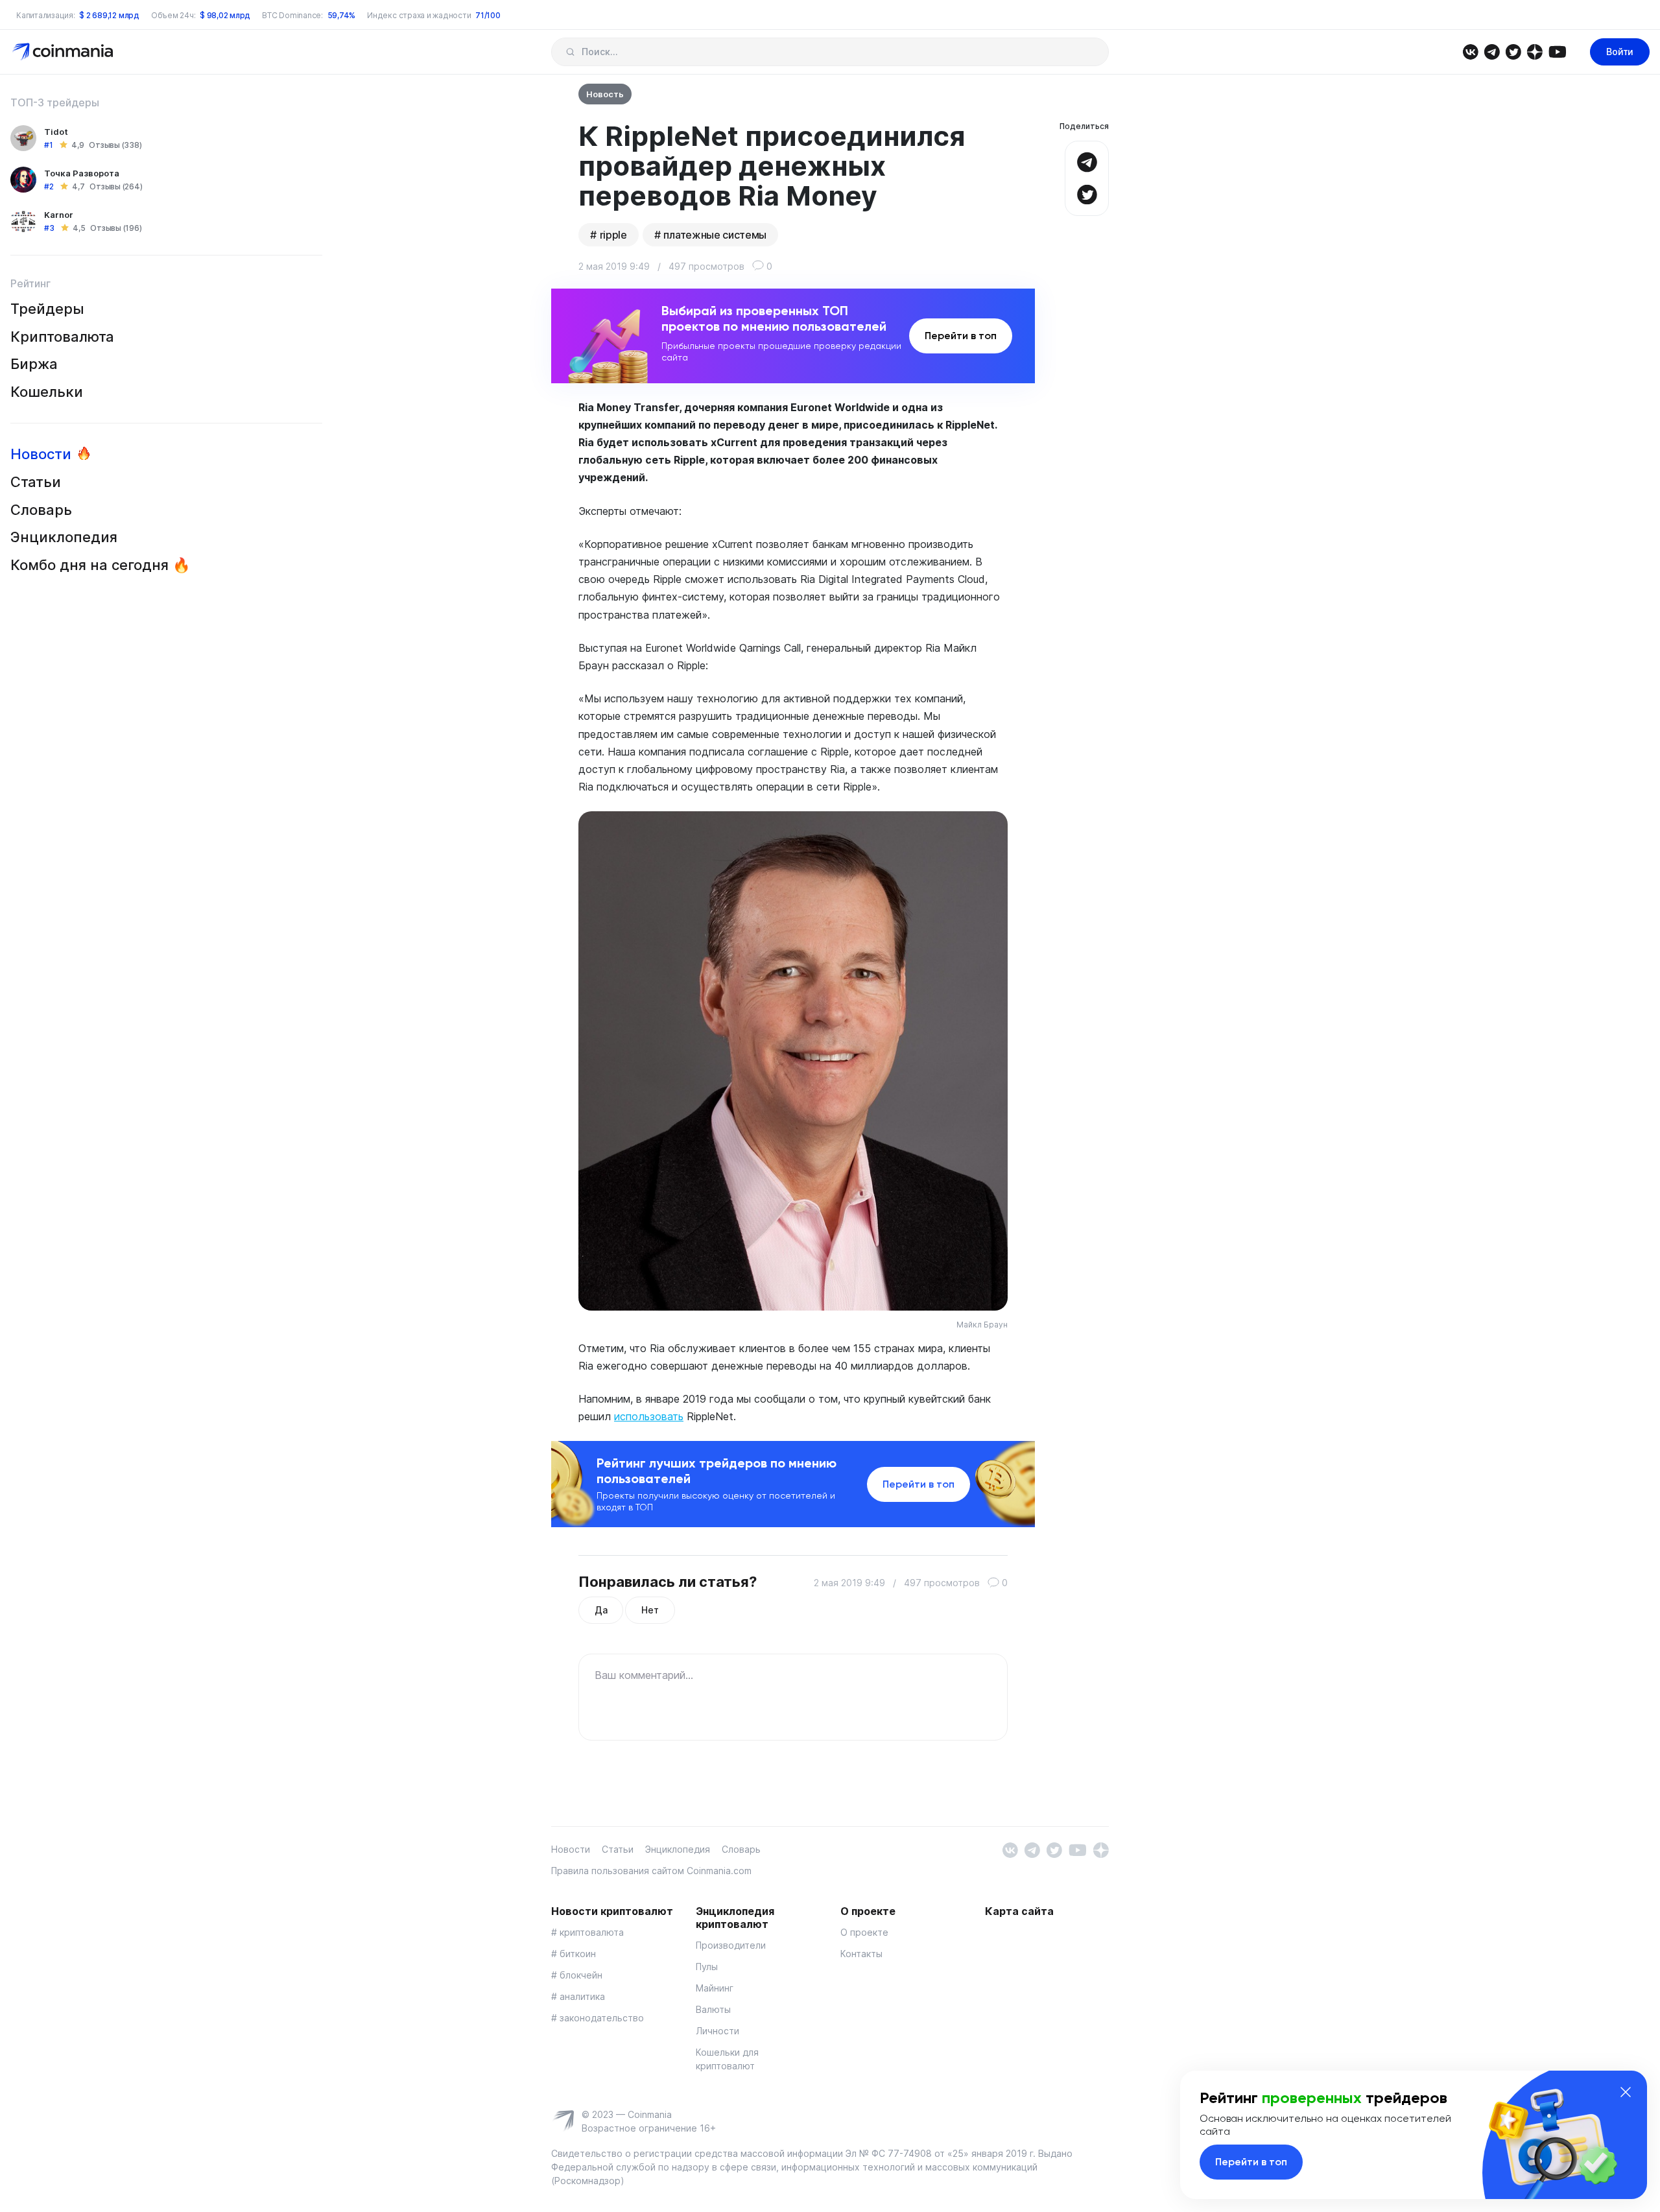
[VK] (1470, 51)
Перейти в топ (961, 336)
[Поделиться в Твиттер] (1087, 193)
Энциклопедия (64, 537)
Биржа (34, 364)
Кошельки (47, 392)
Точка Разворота (82, 173)
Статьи (36, 482)
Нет (650, 1610)
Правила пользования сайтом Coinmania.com (651, 1871)
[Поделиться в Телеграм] (1087, 161)
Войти (1620, 52)
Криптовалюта (62, 337)
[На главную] (64, 51)
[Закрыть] (1626, 2092)
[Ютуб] (1557, 51)
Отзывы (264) (116, 186)
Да (601, 1610)
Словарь (41, 510)
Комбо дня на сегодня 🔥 (100, 565)
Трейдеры (47, 309)
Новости (41, 454)
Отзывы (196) (116, 228)
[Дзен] (1535, 51)
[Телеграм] (1492, 51)
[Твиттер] (1513, 51)
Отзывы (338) (115, 145)
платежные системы (715, 235)
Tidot (56, 132)
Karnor (59, 215)
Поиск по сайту (570, 52)
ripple (613, 235)
